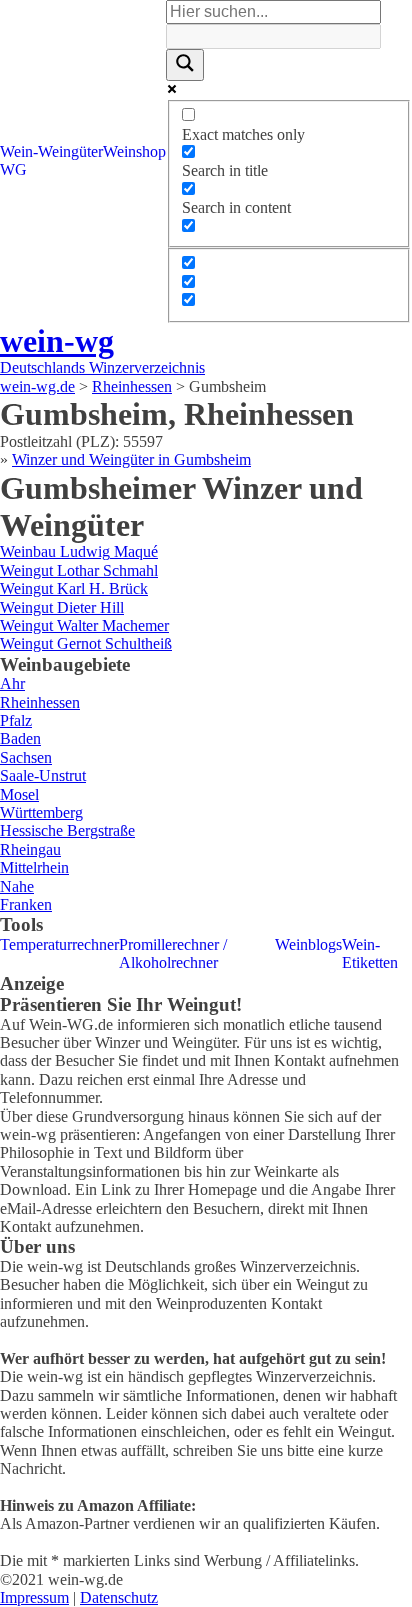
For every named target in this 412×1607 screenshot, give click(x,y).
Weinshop (134, 151)
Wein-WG (19, 160)
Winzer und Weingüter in (131, 459)
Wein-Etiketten (370, 953)
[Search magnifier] (185, 65)
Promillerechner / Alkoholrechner (173, 953)
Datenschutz (119, 1597)
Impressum (34, 1597)
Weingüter (70, 151)
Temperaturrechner (59, 944)
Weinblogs (308, 944)
